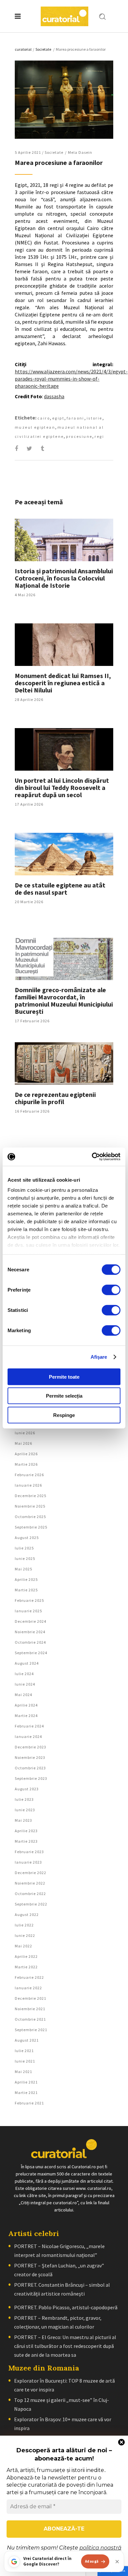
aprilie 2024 (26, 1705)
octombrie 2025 (30, 1517)
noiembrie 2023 (30, 1757)
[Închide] (117, 2562)
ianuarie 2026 (28, 1485)
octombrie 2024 (30, 1642)
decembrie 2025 (31, 1496)
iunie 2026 (25, 1433)
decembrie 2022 (31, 1873)
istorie (95, 418)
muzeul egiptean (35, 427)
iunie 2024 (25, 1684)
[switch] (111, 1290)
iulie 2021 (24, 2051)
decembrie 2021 (31, 1998)
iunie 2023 (25, 1810)
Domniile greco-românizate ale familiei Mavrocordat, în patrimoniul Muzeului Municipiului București (64, 1001)
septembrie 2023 (31, 1778)
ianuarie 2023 (28, 1862)
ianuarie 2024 (28, 1736)
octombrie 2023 (30, 1768)
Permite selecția (64, 1396)
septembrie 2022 (31, 1904)
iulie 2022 (24, 1925)
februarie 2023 (29, 1852)
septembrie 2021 (31, 2030)
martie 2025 (26, 1590)
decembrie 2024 (31, 1621)
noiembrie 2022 (30, 1883)
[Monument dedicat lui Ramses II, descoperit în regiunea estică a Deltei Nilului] (64, 645)
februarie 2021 (29, 2103)
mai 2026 (23, 1443)
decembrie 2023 (31, 1747)
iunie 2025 (25, 1558)
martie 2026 (26, 1464)
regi (99, 436)
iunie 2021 (25, 2061)
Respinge (64, 1415)
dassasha (54, 396)
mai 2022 (23, 1946)
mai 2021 (23, 2072)
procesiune (79, 436)
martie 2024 (26, 1716)
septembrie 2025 (31, 1527)
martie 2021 (26, 2093)
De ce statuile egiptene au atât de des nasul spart (60, 889)
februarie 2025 (29, 1600)
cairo (44, 418)
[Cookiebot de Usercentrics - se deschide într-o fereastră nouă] (92, 1157)
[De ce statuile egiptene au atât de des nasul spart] (64, 854)
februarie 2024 (29, 1726)
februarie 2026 (29, 1475)
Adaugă (92, 2561)
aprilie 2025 (26, 1579)
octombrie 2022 (30, 1894)
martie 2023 (26, 1841)
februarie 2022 (29, 1977)
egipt (58, 418)
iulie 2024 (24, 1674)
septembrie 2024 (31, 1653)
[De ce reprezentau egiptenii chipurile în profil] (64, 1064)
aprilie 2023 (26, 1831)
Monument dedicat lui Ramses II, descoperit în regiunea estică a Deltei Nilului (63, 683)
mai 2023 (23, 1820)
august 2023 (27, 1789)
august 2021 (27, 2040)
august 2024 (27, 1663)
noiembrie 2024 (30, 1632)
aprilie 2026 (26, 1454)
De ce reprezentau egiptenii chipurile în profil (55, 1098)
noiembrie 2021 (30, 2009)
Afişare (99, 1357)
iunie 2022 (25, 1935)
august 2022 (27, 1914)
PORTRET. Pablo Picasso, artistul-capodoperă (66, 2307)
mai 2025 (23, 1569)
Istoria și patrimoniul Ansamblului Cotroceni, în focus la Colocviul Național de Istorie (64, 578)
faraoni (75, 418)
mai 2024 (23, 1695)
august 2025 (27, 1538)
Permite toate (64, 1377)
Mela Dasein (80, 152)
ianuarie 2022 (28, 1988)
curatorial (23, 49)
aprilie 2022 (26, 1956)
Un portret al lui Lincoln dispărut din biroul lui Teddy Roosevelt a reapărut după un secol (62, 787)
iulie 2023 (24, 1799)
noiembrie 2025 (30, 1506)
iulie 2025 (24, 1548)
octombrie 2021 (30, 2019)
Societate (43, 49)
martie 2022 (26, 1967)
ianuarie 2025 (28, 1611)
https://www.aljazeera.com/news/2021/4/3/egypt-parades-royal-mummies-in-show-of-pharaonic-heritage (71, 379)
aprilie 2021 (26, 2082)
